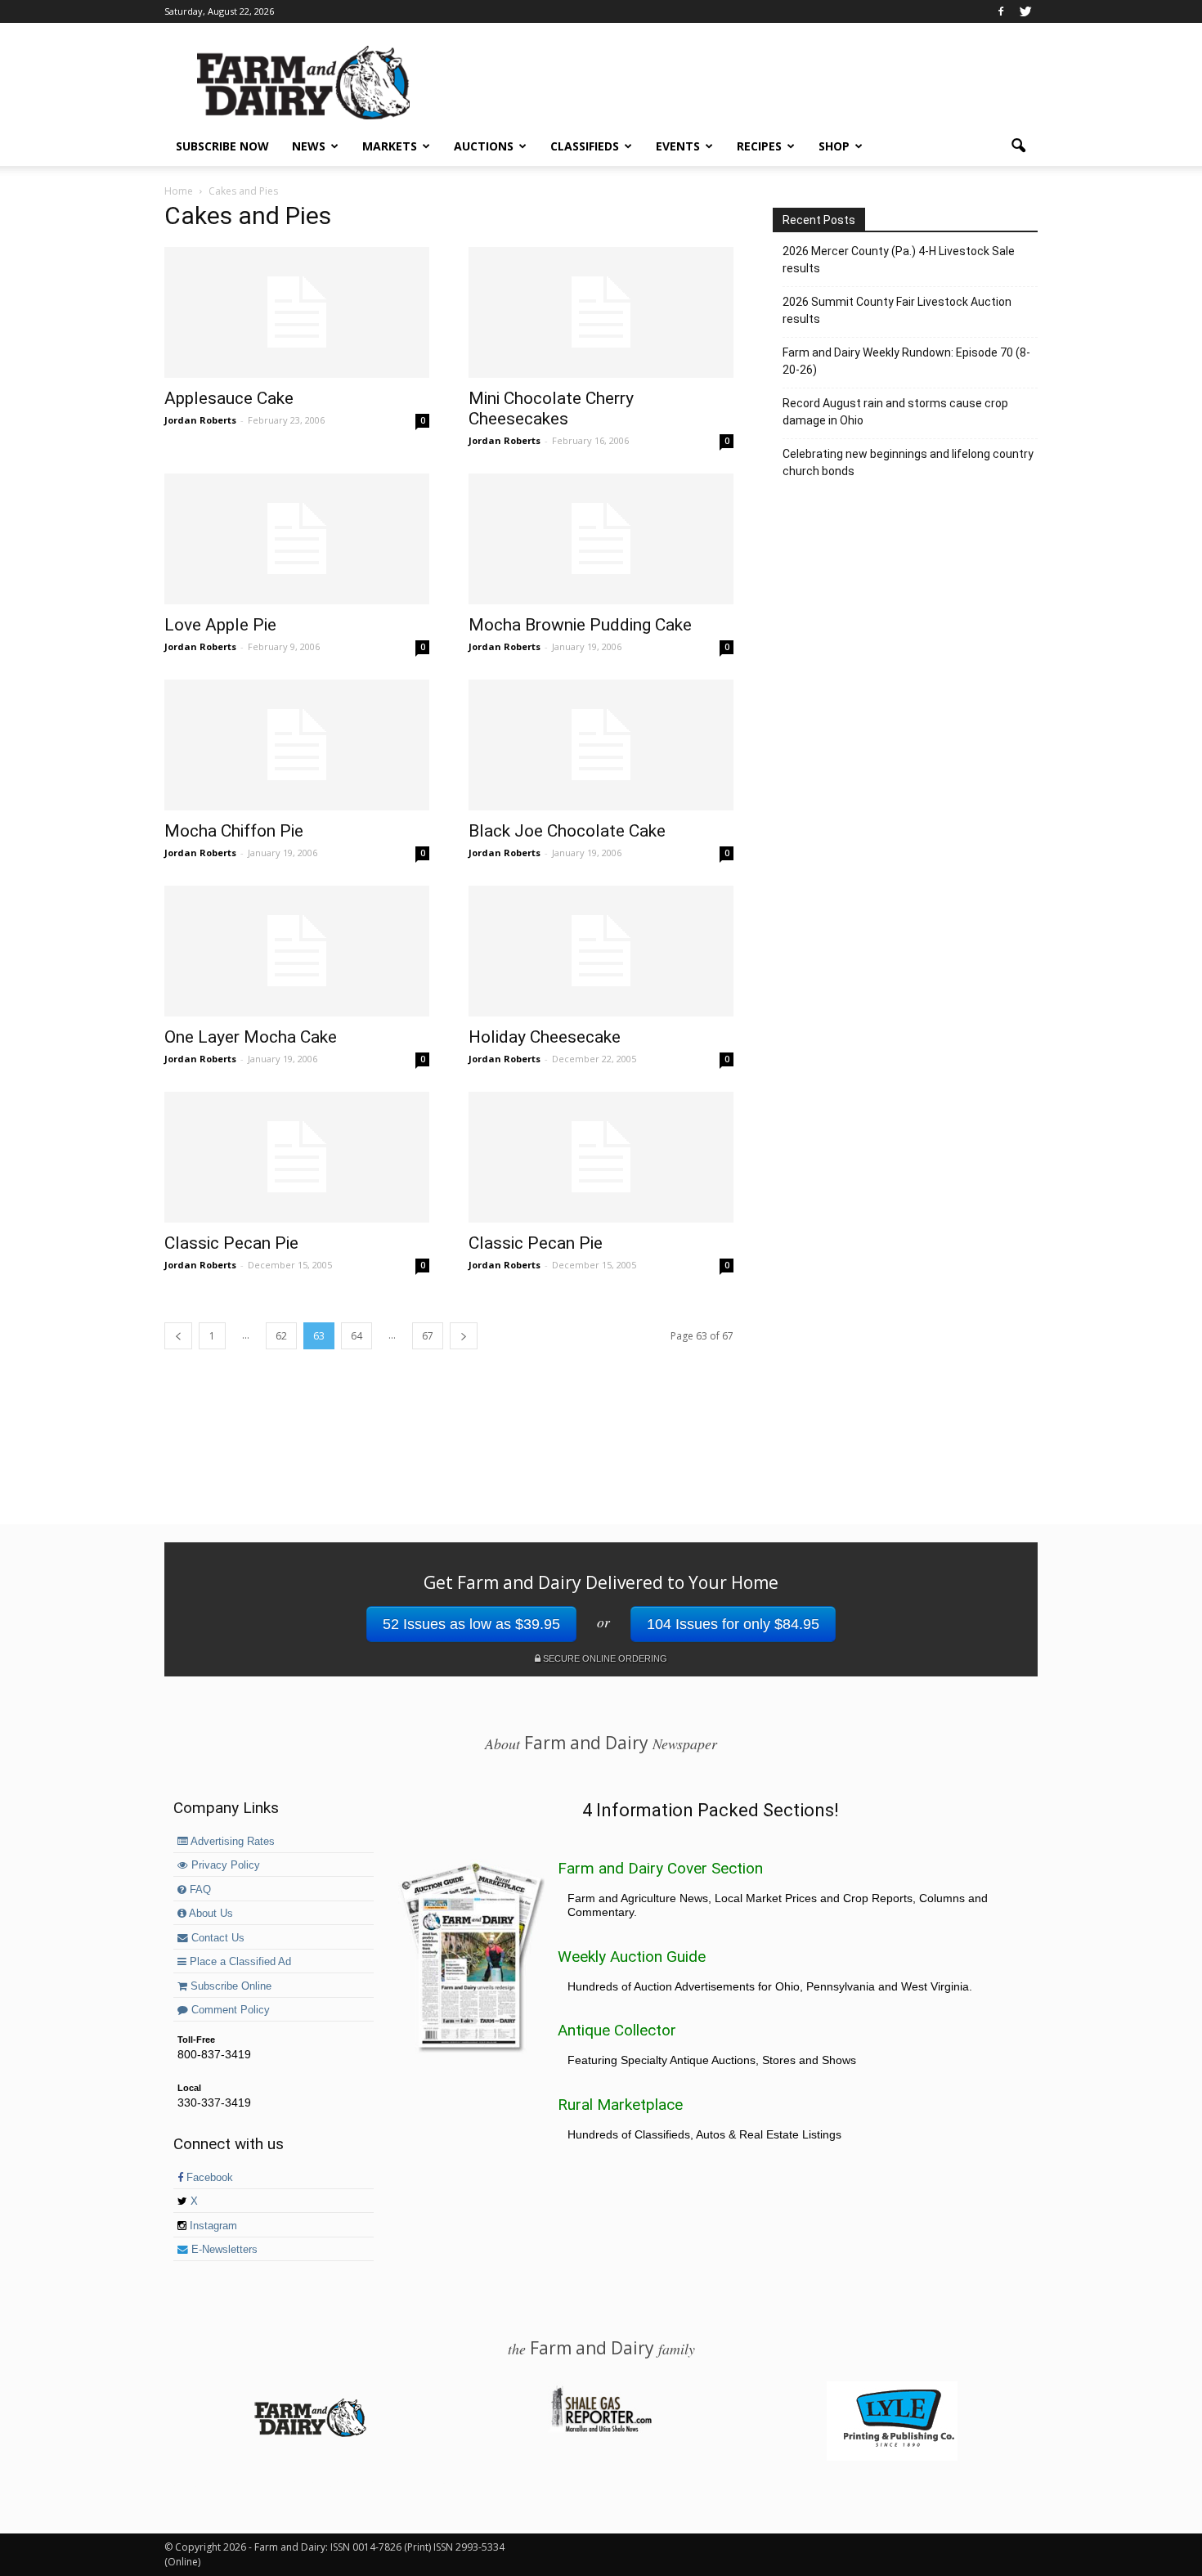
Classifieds (585, 146)
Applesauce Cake (229, 398)
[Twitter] (1025, 11)
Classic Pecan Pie (231, 1243)
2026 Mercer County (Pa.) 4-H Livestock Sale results (899, 260)
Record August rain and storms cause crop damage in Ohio (895, 412)
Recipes (759, 146)
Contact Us (216, 1938)
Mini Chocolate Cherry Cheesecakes (551, 408)
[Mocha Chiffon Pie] (297, 745)
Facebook (208, 2178)
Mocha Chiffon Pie (234, 831)
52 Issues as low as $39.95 (471, 1624)
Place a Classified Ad (239, 1962)
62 (281, 1336)
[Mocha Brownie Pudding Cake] (601, 539)
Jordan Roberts (200, 420)
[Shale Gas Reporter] (601, 2430)
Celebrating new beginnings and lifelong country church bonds (908, 462)
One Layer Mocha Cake (251, 1037)
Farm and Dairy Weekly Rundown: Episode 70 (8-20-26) (906, 361)
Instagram (212, 2226)
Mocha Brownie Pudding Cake (580, 625)
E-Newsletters (223, 2250)
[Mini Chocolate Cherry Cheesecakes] (601, 312)
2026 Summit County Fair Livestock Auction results (897, 310)
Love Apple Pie (220, 625)
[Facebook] (1001, 11)
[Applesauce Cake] (297, 312)
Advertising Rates (231, 1842)
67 (428, 1336)
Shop (834, 146)
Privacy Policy (224, 1865)
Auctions (484, 146)
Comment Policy (229, 2010)
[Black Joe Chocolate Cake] (601, 745)
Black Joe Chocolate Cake (567, 831)
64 (357, 1336)
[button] (1018, 146)
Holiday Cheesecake (545, 1037)
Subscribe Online (229, 1986)
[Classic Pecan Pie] (297, 1157)
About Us (210, 1914)
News (309, 146)
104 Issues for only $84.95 (733, 1624)
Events (678, 146)
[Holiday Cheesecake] (601, 951)
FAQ (199, 1890)
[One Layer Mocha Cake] (297, 951)
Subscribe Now (222, 146)
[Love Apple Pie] (297, 539)
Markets (390, 146)
